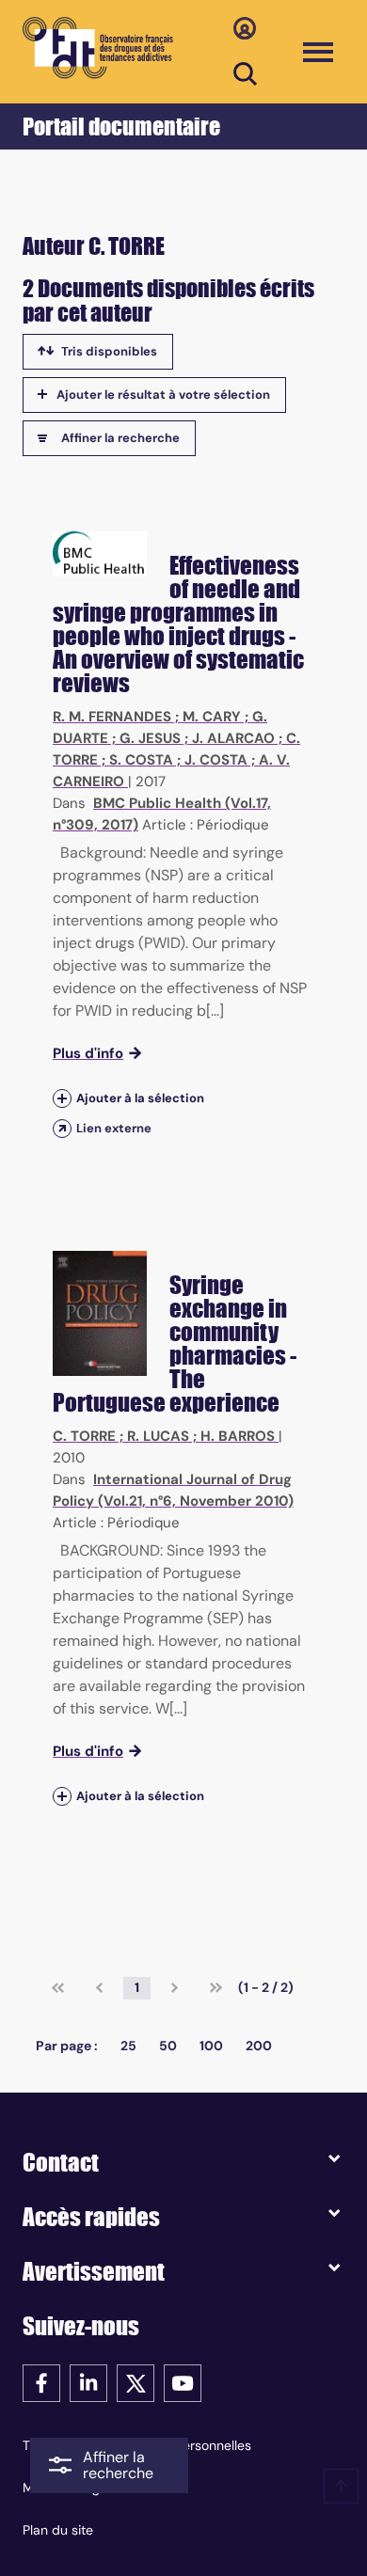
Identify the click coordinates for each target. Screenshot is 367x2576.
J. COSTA (216, 760)
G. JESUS (150, 738)
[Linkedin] (88, 2382)
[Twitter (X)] (136, 2382)
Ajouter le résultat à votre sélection (163, 395)
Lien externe (114, 1128)
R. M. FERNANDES (112, 717)
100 (211, 2046)
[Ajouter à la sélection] (62, 1098)
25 (128, 2046)
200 (259, 2046)
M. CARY (212, 717)
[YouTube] (183, 2382)
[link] (58, 1988)
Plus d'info (88, 1053)
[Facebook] (41, 2382)
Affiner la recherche (120, 438)
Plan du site (58, 2530)
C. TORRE (84, 1436)
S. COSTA (141, 760)
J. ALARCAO (233, 738)
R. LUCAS (158, 1436)
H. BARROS (238, 1436)
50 (168, 2046)
